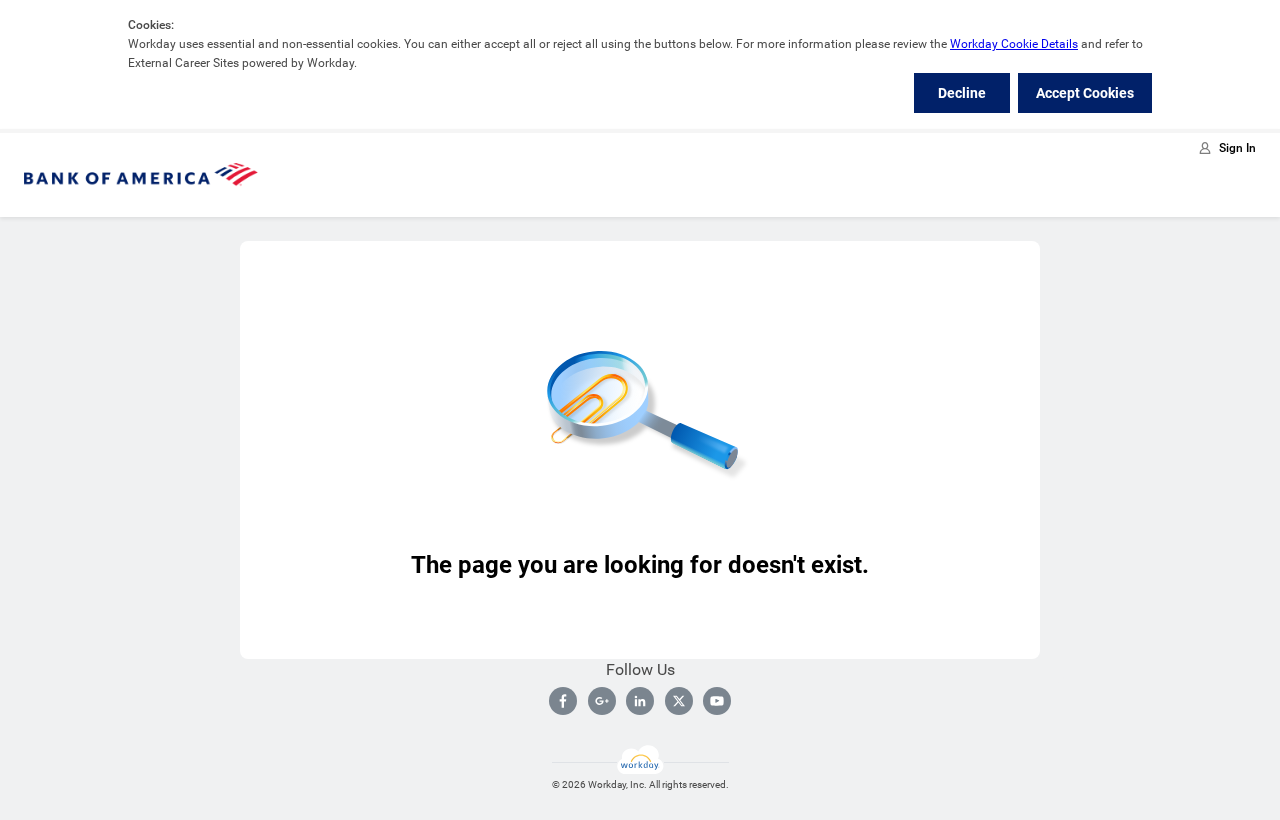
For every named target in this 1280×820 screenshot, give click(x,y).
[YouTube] (717, 701)
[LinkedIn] (640, 701)
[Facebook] (563, 701)
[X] (679, 701)
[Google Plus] (602, 701)
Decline (962, 93)
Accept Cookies (1085, 93)
